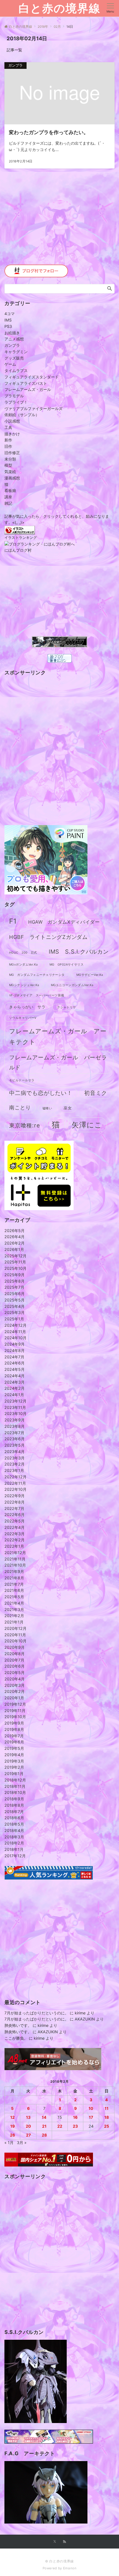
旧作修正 (12, 453)
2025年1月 (14, 1319)
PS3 (8, 326)
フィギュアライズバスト (26, 383)
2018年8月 (14, 1805)
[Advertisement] (59, 221)
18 (107, 2117)
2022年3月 (15, 1534)
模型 (8, 465)
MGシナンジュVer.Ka (24, 985)
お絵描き (12, 333)
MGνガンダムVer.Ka (24, 965)
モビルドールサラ (22, 1080)
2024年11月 (15, 1332)
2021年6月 (14, 1590)
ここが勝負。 (16, 2038)
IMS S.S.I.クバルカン (79, 952)
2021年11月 (15, 1559)
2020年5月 (15, 1672)
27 (28, 2135)
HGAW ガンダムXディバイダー (64, 922)
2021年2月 (14, 1616)
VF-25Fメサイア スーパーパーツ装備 (37, 995)
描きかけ (12, 434)
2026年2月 (15, 1243)
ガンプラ (12, 345)
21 (44, 2126)
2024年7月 (14, 1357)
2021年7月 (14, 1584)
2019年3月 (14, 1761)
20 (28, 2126)
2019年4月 (14, 1755)
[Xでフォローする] (55, 2542)
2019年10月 (15, 1717)
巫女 (68, 1108)
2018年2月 (14, 1843)
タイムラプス (16, 370)
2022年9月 (15, 1496)
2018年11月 (15, 1786)
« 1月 (9, 2143)
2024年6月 (15, 1363)
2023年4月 (15, 1452)
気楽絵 (10, 472)
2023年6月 (15, 1439)
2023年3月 (15, 1458)
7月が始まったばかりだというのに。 (37, 2013)
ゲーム (10, 364)
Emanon (70, 2568)
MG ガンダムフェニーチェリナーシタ (37, 975)
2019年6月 (14, 1742)
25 (107, 2126)
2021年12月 (15, 1553)
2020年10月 (15, 1641)
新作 (8, 440)
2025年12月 (15, 1256)
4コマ (10, 314)
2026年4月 (15, 1237)
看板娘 (10, 490)
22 (60, 2126)
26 (12, 2135)
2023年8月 (15, 1426)
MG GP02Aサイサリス (67, 965)
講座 (8, 497)
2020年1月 (14, 1698)
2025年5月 (15, 1300)
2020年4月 (15, 1679)
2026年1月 (14, 1249)
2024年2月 (15, 1388)
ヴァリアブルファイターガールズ (33, 409)
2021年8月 (14, 1578)
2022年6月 (15, 1515)
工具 (8, 427)
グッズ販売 (14, 358)
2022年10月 (15, 1489)
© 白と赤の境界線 (59, 2561)
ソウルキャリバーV (23, 1018)
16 (75, 2117)
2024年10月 (15, 1338)
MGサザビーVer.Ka (90, 975)
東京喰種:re (25, 1125)
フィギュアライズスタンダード (32, 377)
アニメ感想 (14, 339)
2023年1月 (14, 1470)
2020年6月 (15, 1666)
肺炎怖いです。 (18, 2025)
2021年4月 (14, 1603)
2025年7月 (14, 1287)
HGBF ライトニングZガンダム (48, 937)
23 (75, 2126)
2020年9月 (15, 1647)
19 (12, 2126)
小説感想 (12, 421)
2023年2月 (15, 1464)
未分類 (10, 459)
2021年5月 (14, 1597)
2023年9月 (15, 1420)
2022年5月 (15, 1521)
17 (91, 2117)
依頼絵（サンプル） (22, 415)
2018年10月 (15, 1792)
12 (12, 2117)
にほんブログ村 (18, 550)
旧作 (8, 446)
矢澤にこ (87, 1125)
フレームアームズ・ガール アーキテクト (58, 1036)
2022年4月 (15, 1527)
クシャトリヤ (67, 1007)
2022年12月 (15, 1477)
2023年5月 (15, 1445)
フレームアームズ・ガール (28, 389)
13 (28, 2117)
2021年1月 (14, 1622)
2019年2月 (14, 1767)
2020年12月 (15, 1628)
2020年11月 (15, 1635)
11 (107, 2108)
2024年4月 (15, 1376)
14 (44, 2117)
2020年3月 (15, 1685)
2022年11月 (15, 1483)
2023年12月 (15, 1401)
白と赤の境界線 (59, 8)
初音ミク (96, 1093)
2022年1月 (14, 1546)
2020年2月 (15, 1691)
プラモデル (14, 396)
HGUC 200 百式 (23, 953)
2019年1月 (14, 1774)
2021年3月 (14, 1609)
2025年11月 (15, 1262)
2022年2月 (15, 1540)
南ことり (20, 1108)
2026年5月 (15, 1231)
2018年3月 (14, 1837)
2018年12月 (15, 1780)
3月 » (22, 2143)
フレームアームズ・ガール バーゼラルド (58, 1062)
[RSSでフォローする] (64, 2542)
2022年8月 (15, 1502)
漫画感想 (12, 478)
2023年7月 (14, 1433)
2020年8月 (15, 1654)
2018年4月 (14, 1830)
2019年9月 (14, 1723)
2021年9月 (14, 1571)
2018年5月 (14, 1824)
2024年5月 (15, 1369)
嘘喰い (47, 1108)
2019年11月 (15, 1711)
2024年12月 (15, 1325)
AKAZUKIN (85, 2019)
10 (91, 2108)
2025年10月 (15, 1268)
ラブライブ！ (16, 402)
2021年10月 (15, 1565)
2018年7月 (14, 1812)
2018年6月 (14, 1818)
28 (44, 2135)
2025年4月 (15, 1306)
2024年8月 (15, 1350)
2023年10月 (15, 1413)
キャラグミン (16, 352)
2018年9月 (14, 1799)
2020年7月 (14, 1660)
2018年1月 (14, 1849)
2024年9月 (15, 1344)
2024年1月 (14, 1395)
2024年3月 (15, 1382)
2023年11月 (15, 1407)
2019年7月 (14, 1736)
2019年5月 (14, 1748)
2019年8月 (14, 1729)
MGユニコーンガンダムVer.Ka (72, 985)
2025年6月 (15, 1294)
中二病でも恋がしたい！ (41, 1093)
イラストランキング (21, 538)
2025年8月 (15, 1281)
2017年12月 (15, 1856)
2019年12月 (15, 1704)
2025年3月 (15, 1312)
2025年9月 (15, 1275)
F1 (13, 921)
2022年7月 (14, 1508)
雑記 (8, 503)
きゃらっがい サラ (27, 1007)
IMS (8, 320)
